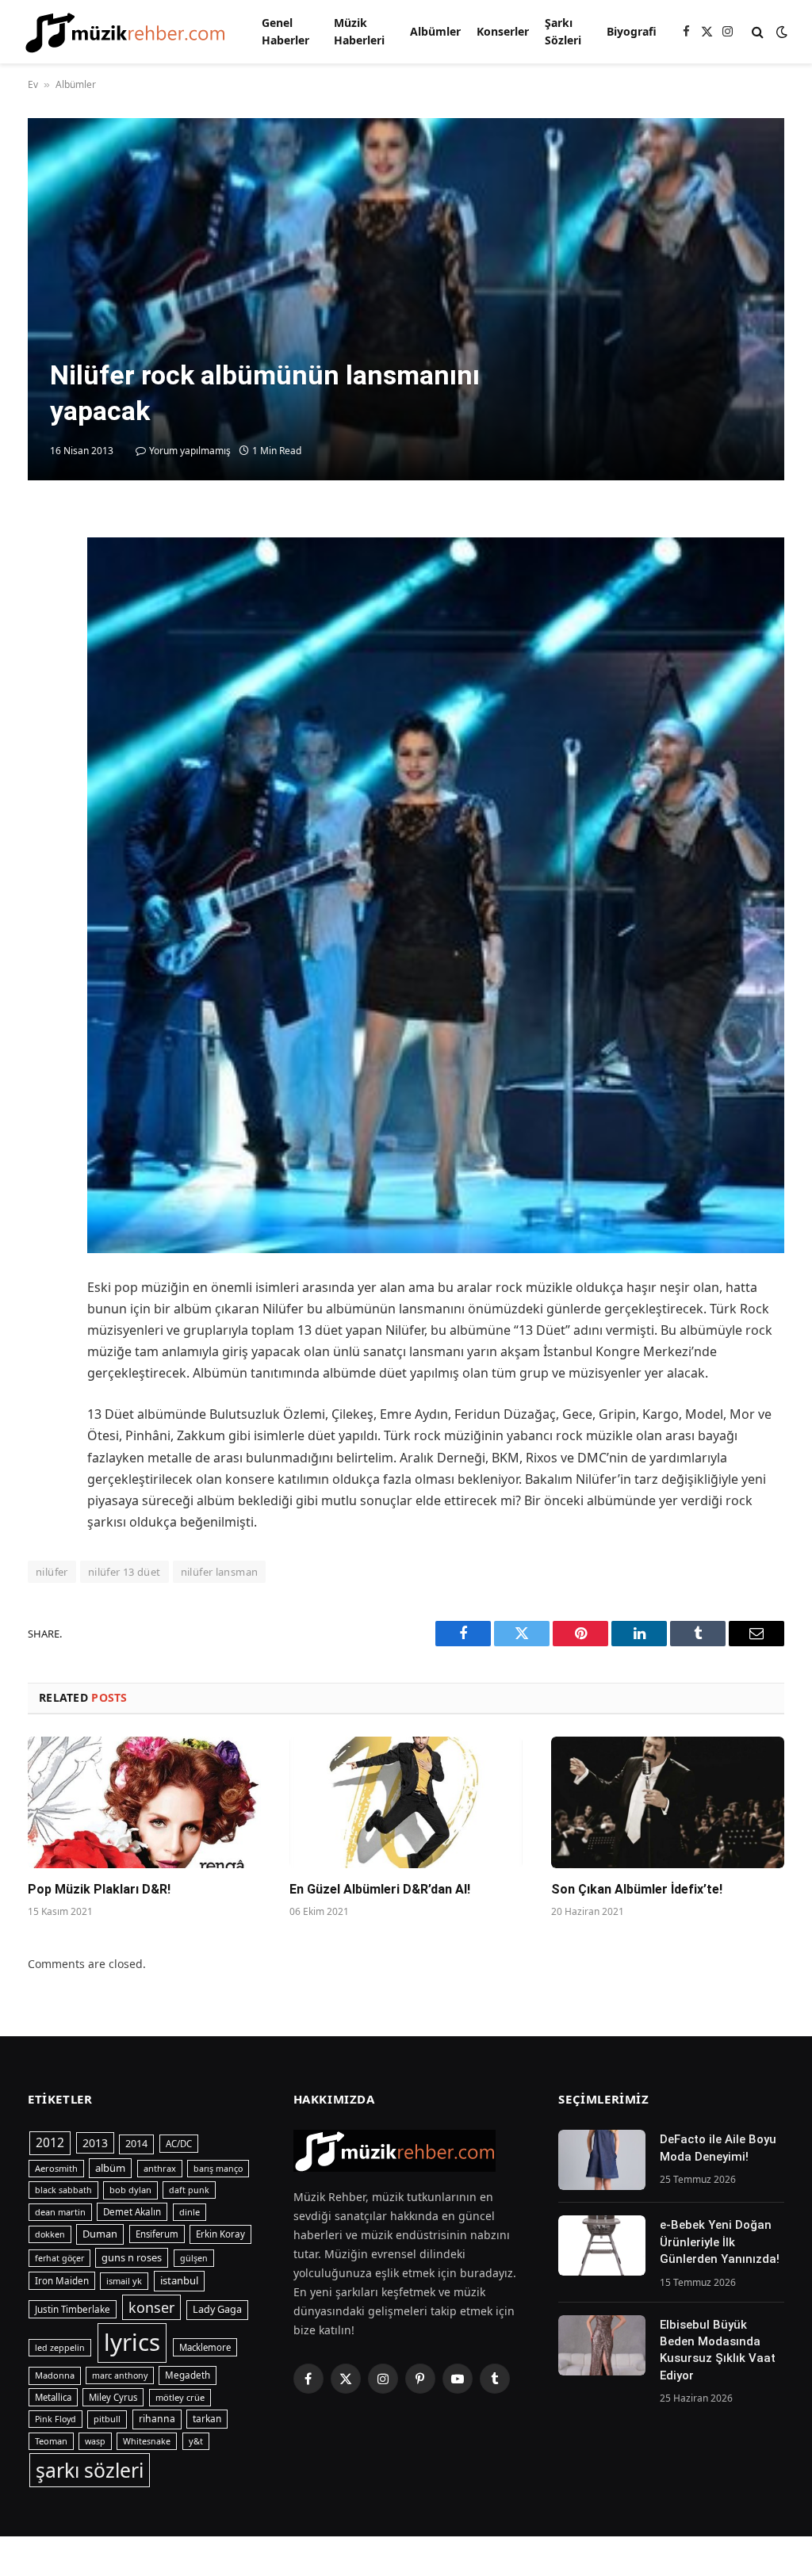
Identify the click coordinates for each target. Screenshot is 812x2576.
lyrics (132, 2342)
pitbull (107, 2419)
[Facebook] (44, 565)
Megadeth (188, 2375)
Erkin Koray (220, 2234)
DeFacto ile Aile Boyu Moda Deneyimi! (718, 2148)
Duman (100, 2234)
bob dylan (130, 2190)
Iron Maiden (62, 2281)
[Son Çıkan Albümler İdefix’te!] (668, 1802)
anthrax (160, 2168)
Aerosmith (56, 2168)
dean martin (60, 2212)
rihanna (157, 2419)
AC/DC (179, 2144)
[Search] (758, 32)
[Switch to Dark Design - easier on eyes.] (780, 32)
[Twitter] (44, 602)
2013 (95, 2143)
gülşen (194, 2258)
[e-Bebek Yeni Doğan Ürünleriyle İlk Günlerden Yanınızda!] (602, 2245)
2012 (50, 2142)
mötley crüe (180, 2397)
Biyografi (632, 31)
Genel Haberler (285, 31)
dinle (190, 2212)
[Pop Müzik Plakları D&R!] (144, 1802)
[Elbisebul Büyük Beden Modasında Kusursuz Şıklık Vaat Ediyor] (602, 2345)
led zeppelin (60, 2348)
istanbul (179, 2280)
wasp (95, 2441)
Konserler (503, 31)
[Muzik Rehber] (125, 32)
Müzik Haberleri (359, 31)
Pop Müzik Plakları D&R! (99, 1889)
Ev (33, 84)
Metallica (53, 2397)
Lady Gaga (217, 2309)
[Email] (44, 711)
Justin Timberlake (73, 2309)
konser (151, 2307)
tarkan (207, 2418)
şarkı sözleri (90, 2470)
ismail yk (124, 2281)
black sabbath (63, 2190)
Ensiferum (157, 2234)
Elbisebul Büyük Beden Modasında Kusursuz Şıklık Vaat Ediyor (718, 2350)
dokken (50, 2234)
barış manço (218, 2169)
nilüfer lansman (220, 1572)
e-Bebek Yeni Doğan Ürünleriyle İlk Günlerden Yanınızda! (720, 2242)
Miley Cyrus (113, 2397)
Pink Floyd (56, 2419)
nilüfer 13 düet (124, 1572)
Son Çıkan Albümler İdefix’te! (637, 1889)
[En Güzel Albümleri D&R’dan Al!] (406, 1802)
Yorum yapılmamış (190, 451)
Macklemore (205, 2347)
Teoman (51, 2441)
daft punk (189, 2190)
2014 (136, 2144)
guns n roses (132, 2257)
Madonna (55, 2375)
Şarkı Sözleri (563, 31)
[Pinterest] (44, 675)
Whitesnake (147, 2441)
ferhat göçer (59, 2258)
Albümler (435, 31)
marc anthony (120, 2375)
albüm (110, 2168)
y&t (196, 2441)
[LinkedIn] (44, 638)
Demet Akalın (132, 2212)
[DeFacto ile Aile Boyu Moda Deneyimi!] (602, 2160)
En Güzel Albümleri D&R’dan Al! (380, 1889)
